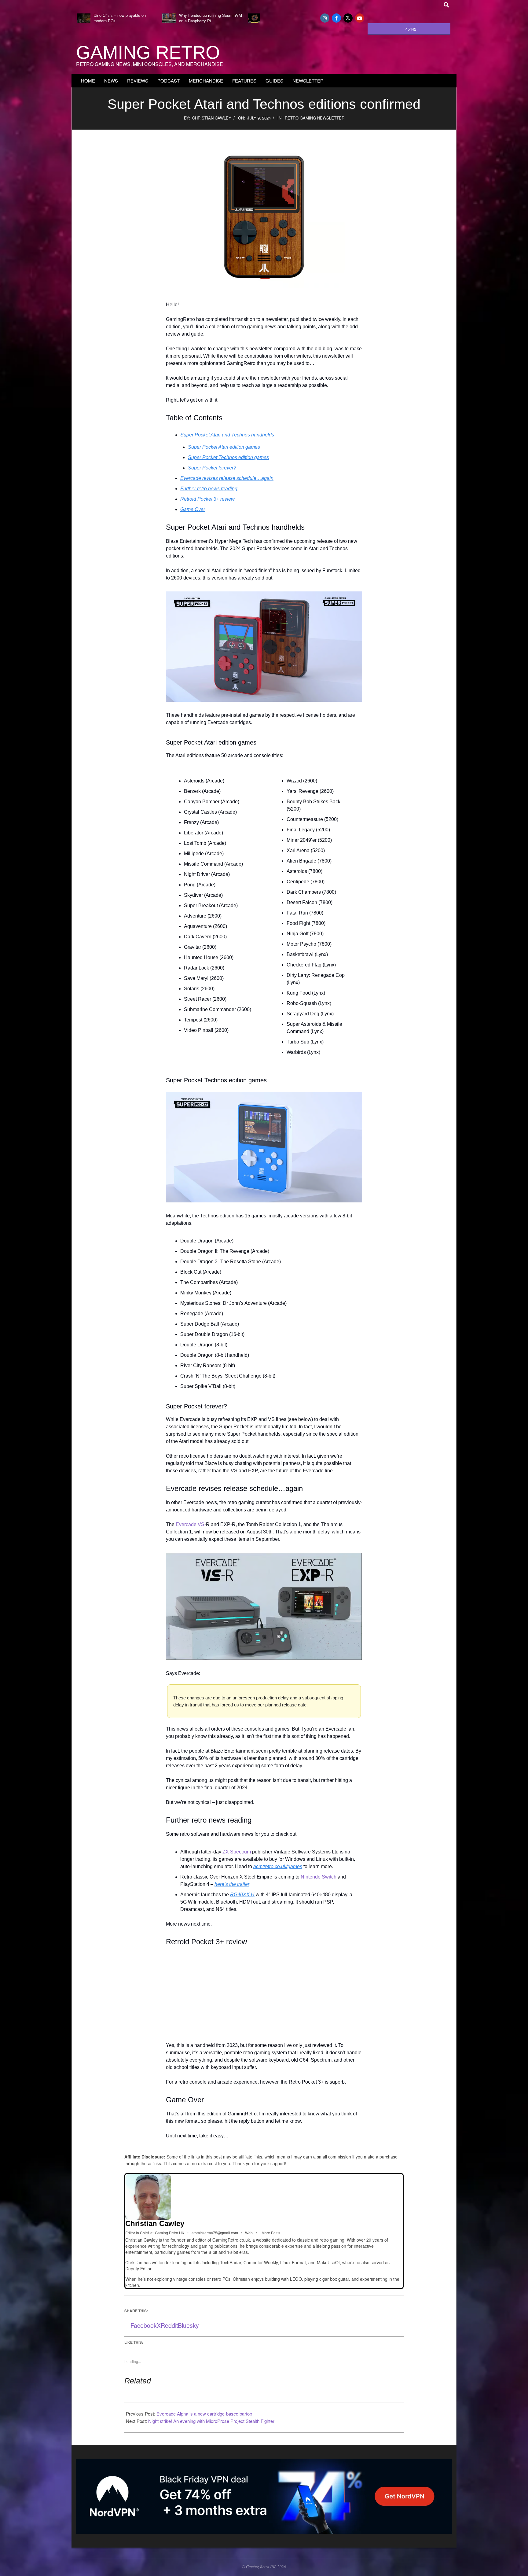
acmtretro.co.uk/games (278, 1866)
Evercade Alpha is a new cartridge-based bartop (204, 2414)
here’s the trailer (232, 1884)
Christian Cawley (212, 118)
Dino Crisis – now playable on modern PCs (120, 18)
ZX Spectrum (237, 1852)
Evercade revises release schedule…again (227, 478)
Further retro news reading (209, 489)
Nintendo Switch (319, 1877)
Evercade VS (190, 1524)
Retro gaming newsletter (315, 118)
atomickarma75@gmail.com (215, 2233)
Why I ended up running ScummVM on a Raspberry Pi (211, 18)
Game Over (193, 509)
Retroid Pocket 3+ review (207, 499)
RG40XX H (242, 1895)
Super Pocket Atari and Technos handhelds (227, 435)
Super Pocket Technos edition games (228, 457)
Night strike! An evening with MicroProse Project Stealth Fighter (211, 2421)
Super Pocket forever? (212, 468)
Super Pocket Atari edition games (224, 447)
